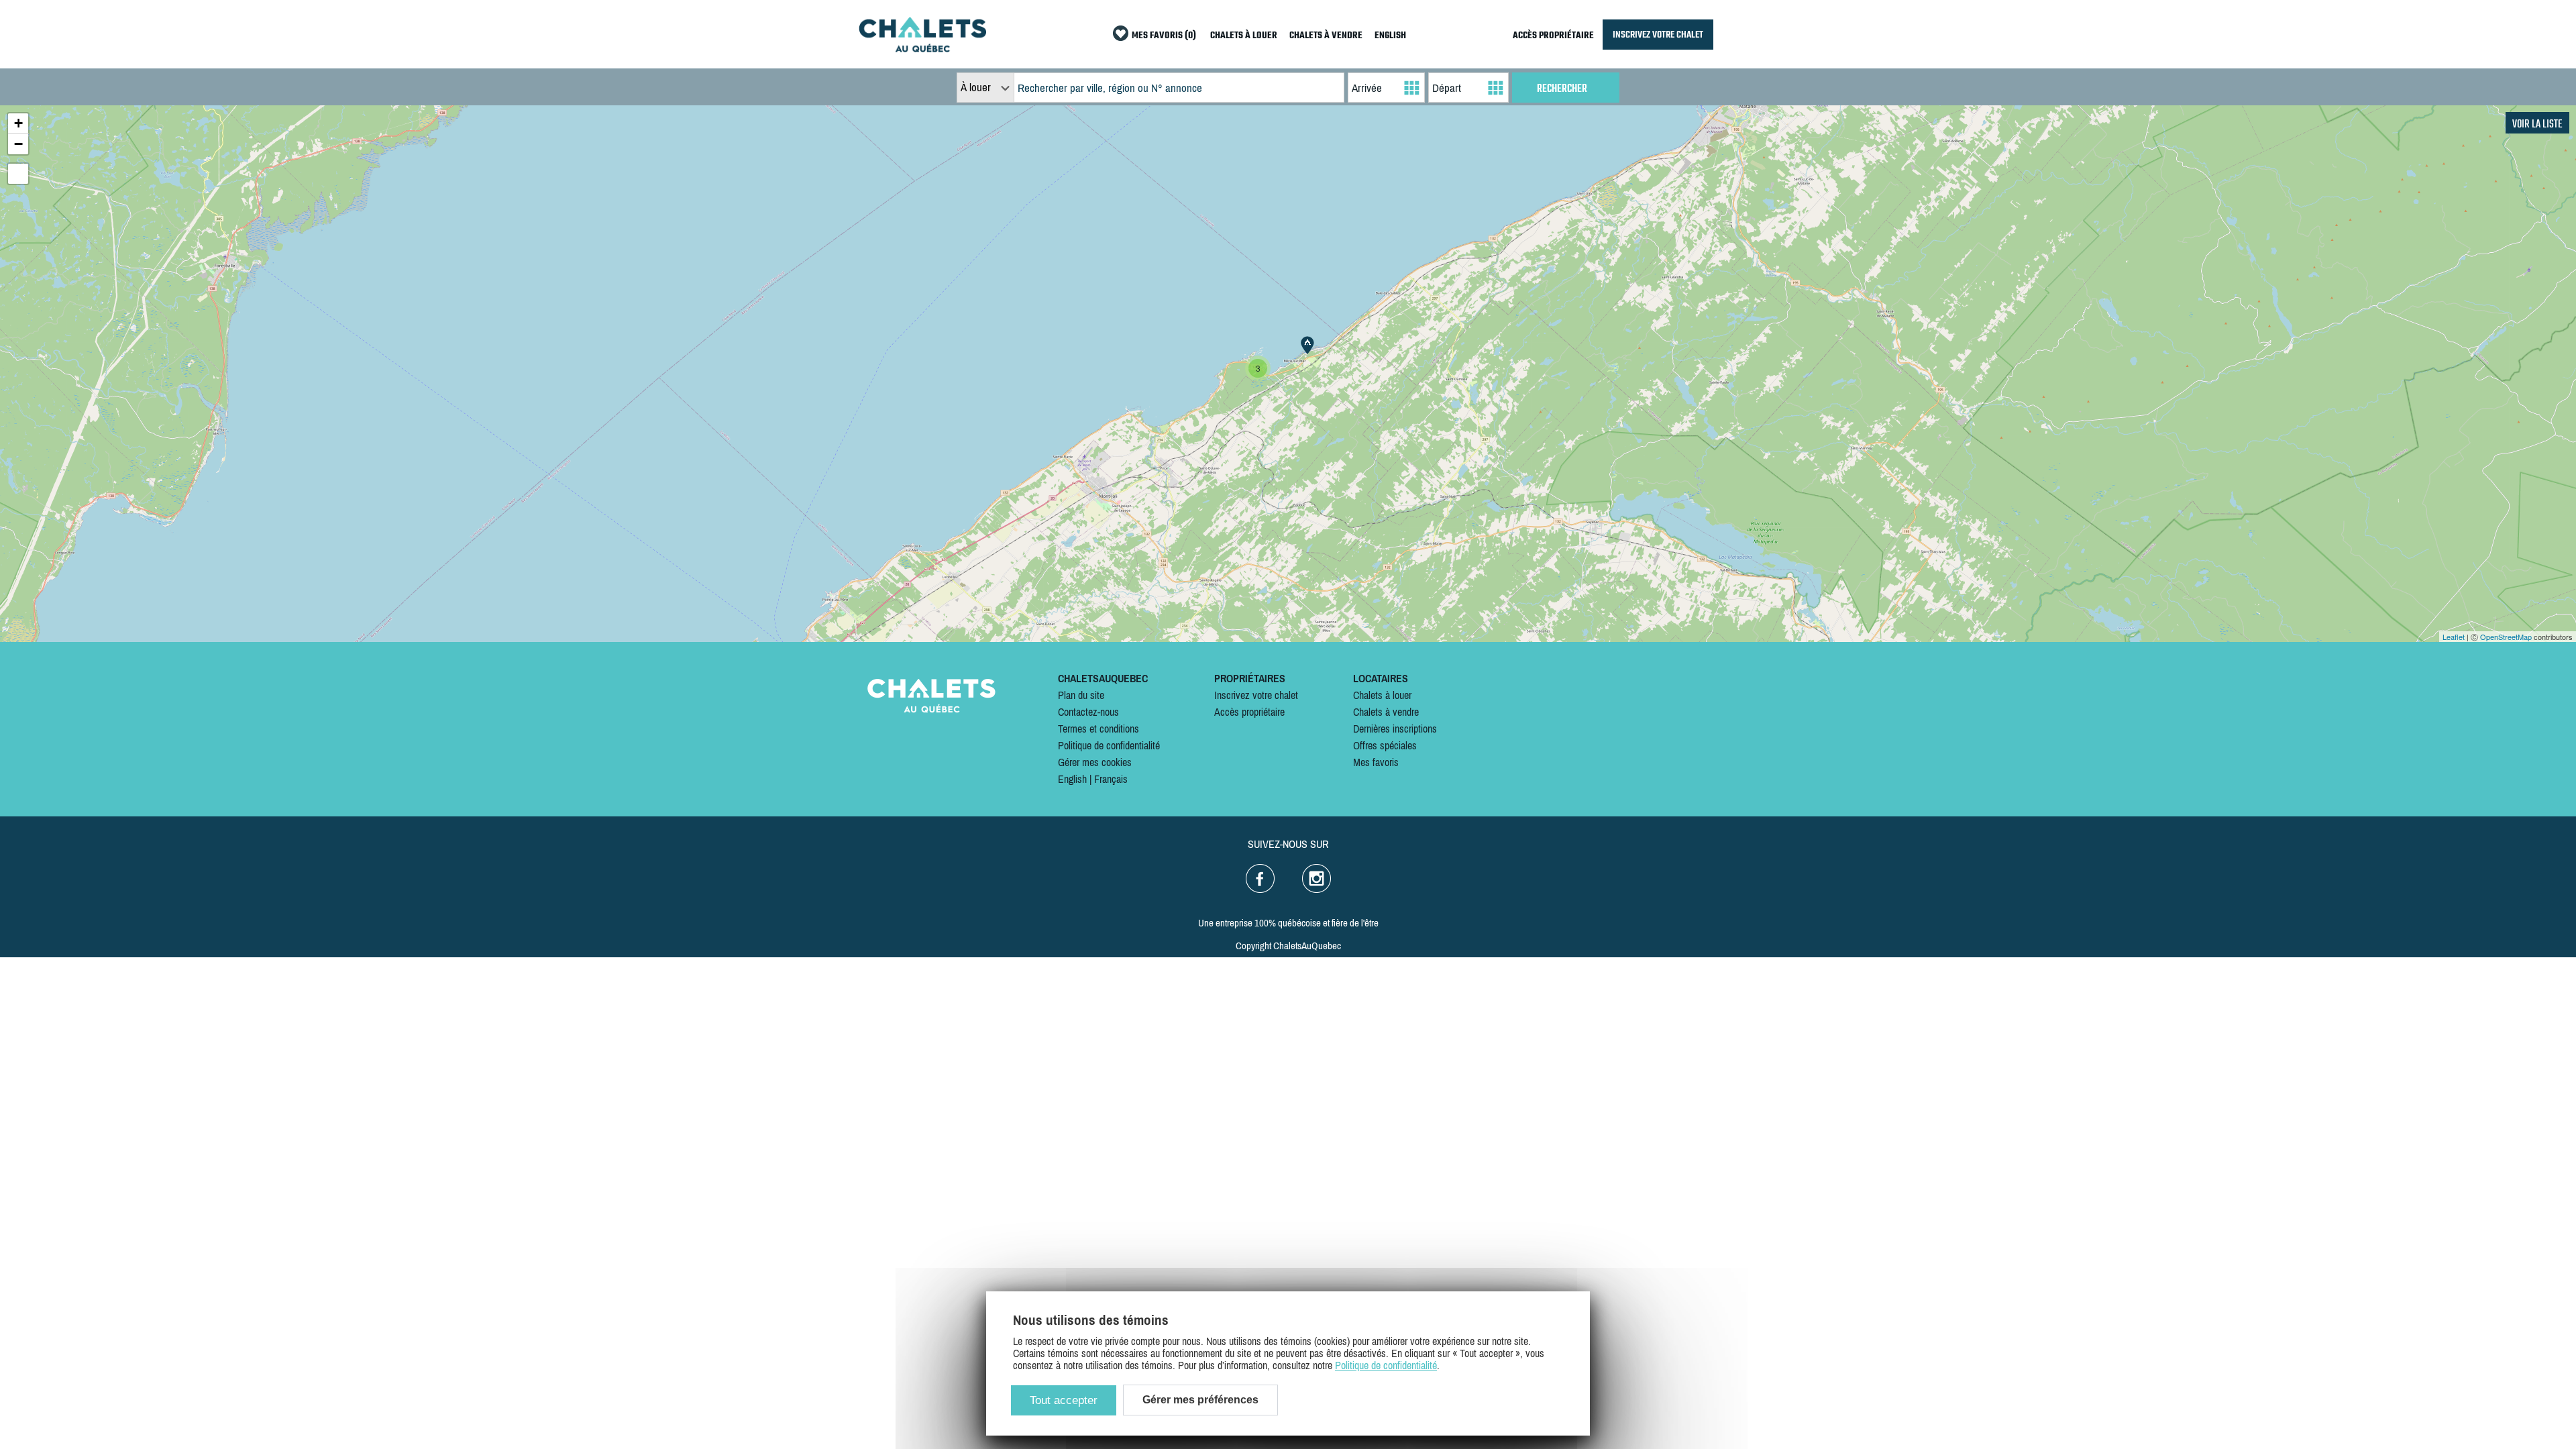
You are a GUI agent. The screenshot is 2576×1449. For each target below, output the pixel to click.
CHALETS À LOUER (1244, 36)
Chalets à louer (1382, 695)
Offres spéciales (1385, 745)
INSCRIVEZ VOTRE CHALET (1658, 35)
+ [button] (18, 123)
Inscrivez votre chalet (1256, 695)
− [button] (18, 144)
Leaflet (2454, 637)
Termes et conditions (1098, 729)
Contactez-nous (1088, 712)
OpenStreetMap (2506, 637)
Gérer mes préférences (1200, 1400)
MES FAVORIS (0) (1164, 36)
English (1072, 779)
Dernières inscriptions (1395, 729)
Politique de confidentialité (1109, 745)
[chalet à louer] (922, 48)
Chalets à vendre (1386, 712)
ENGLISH (1390, 36)
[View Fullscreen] (18, 174)
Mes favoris (1376, 762)
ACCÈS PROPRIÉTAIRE (1553, 36)
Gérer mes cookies (1095, 762)
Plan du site (1081, 695)
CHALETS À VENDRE (1326, 36)
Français (1111, 779)
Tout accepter (1064, 1400)
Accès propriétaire (1249, 712)
